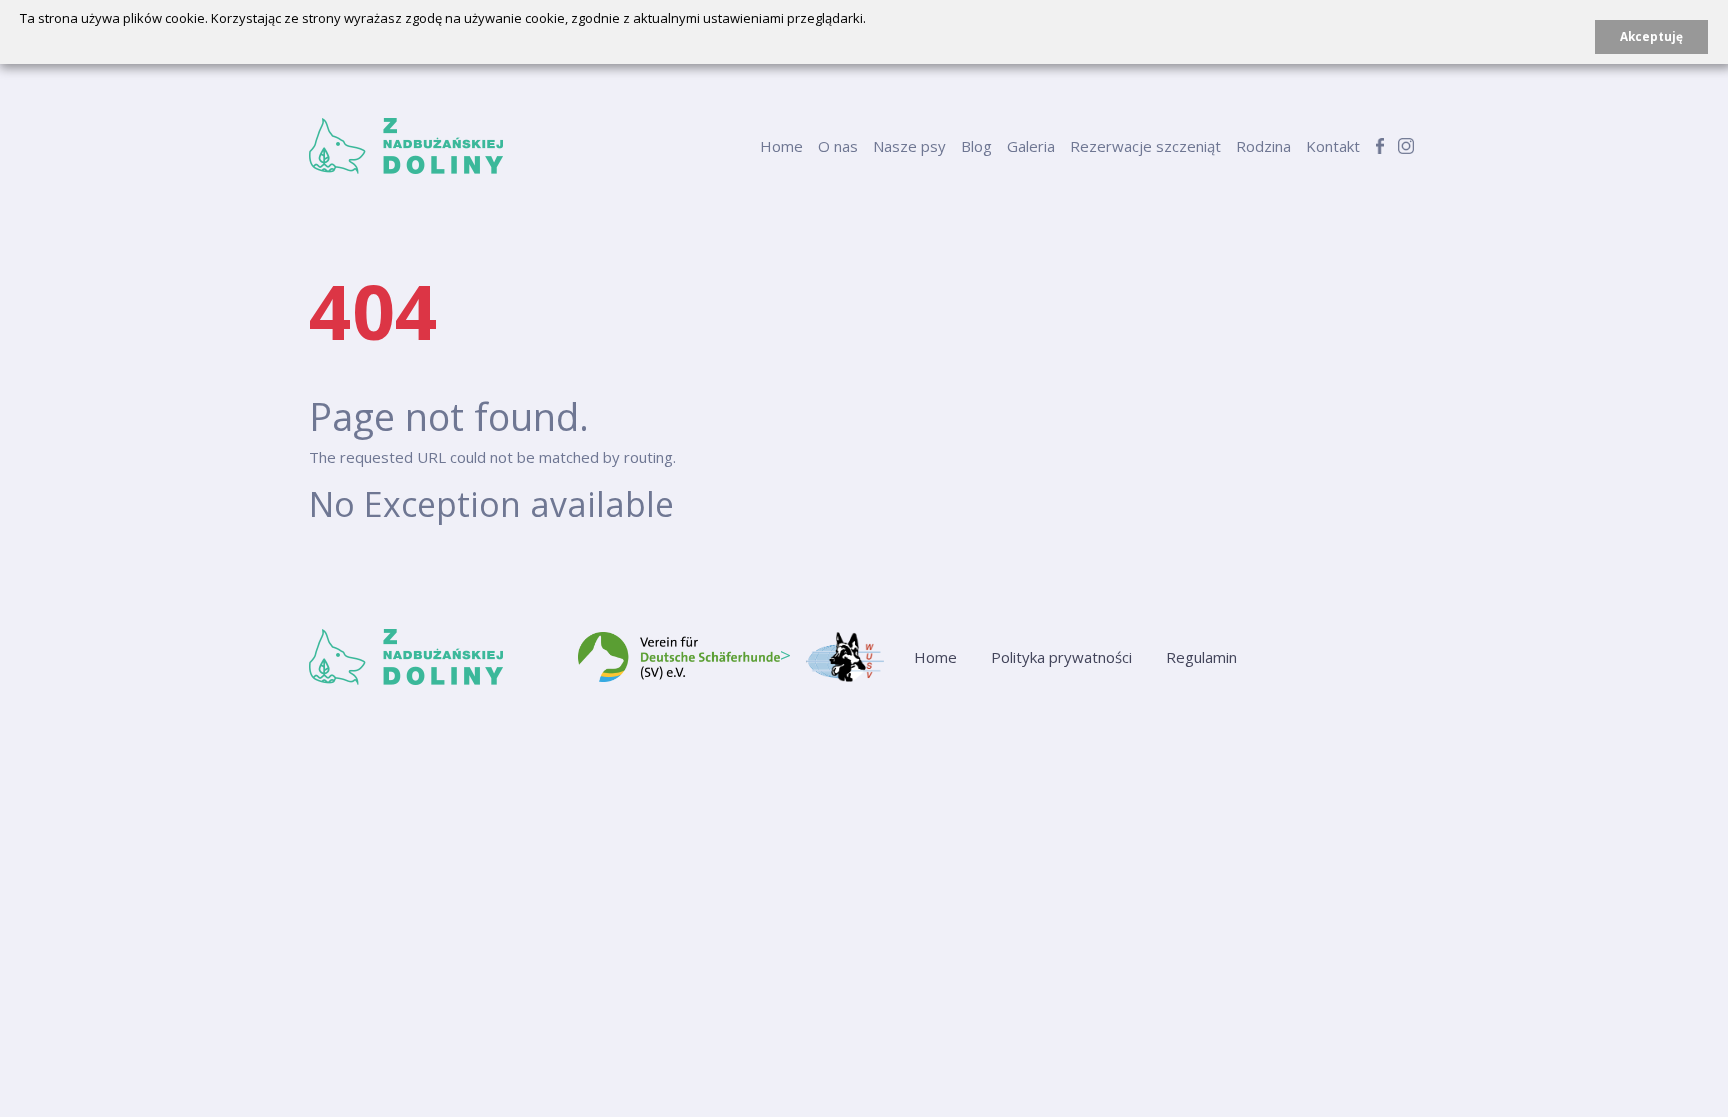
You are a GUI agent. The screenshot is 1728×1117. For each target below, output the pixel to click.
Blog (976, 146)
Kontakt (1333, 146)
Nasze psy (909, 146)
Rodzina (1263, 146)
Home (781, 146)
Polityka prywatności (1061, 657)
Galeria (1031, 146)
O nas (838, 146)
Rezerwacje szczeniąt (1145, 146)
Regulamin (1201, 657)
